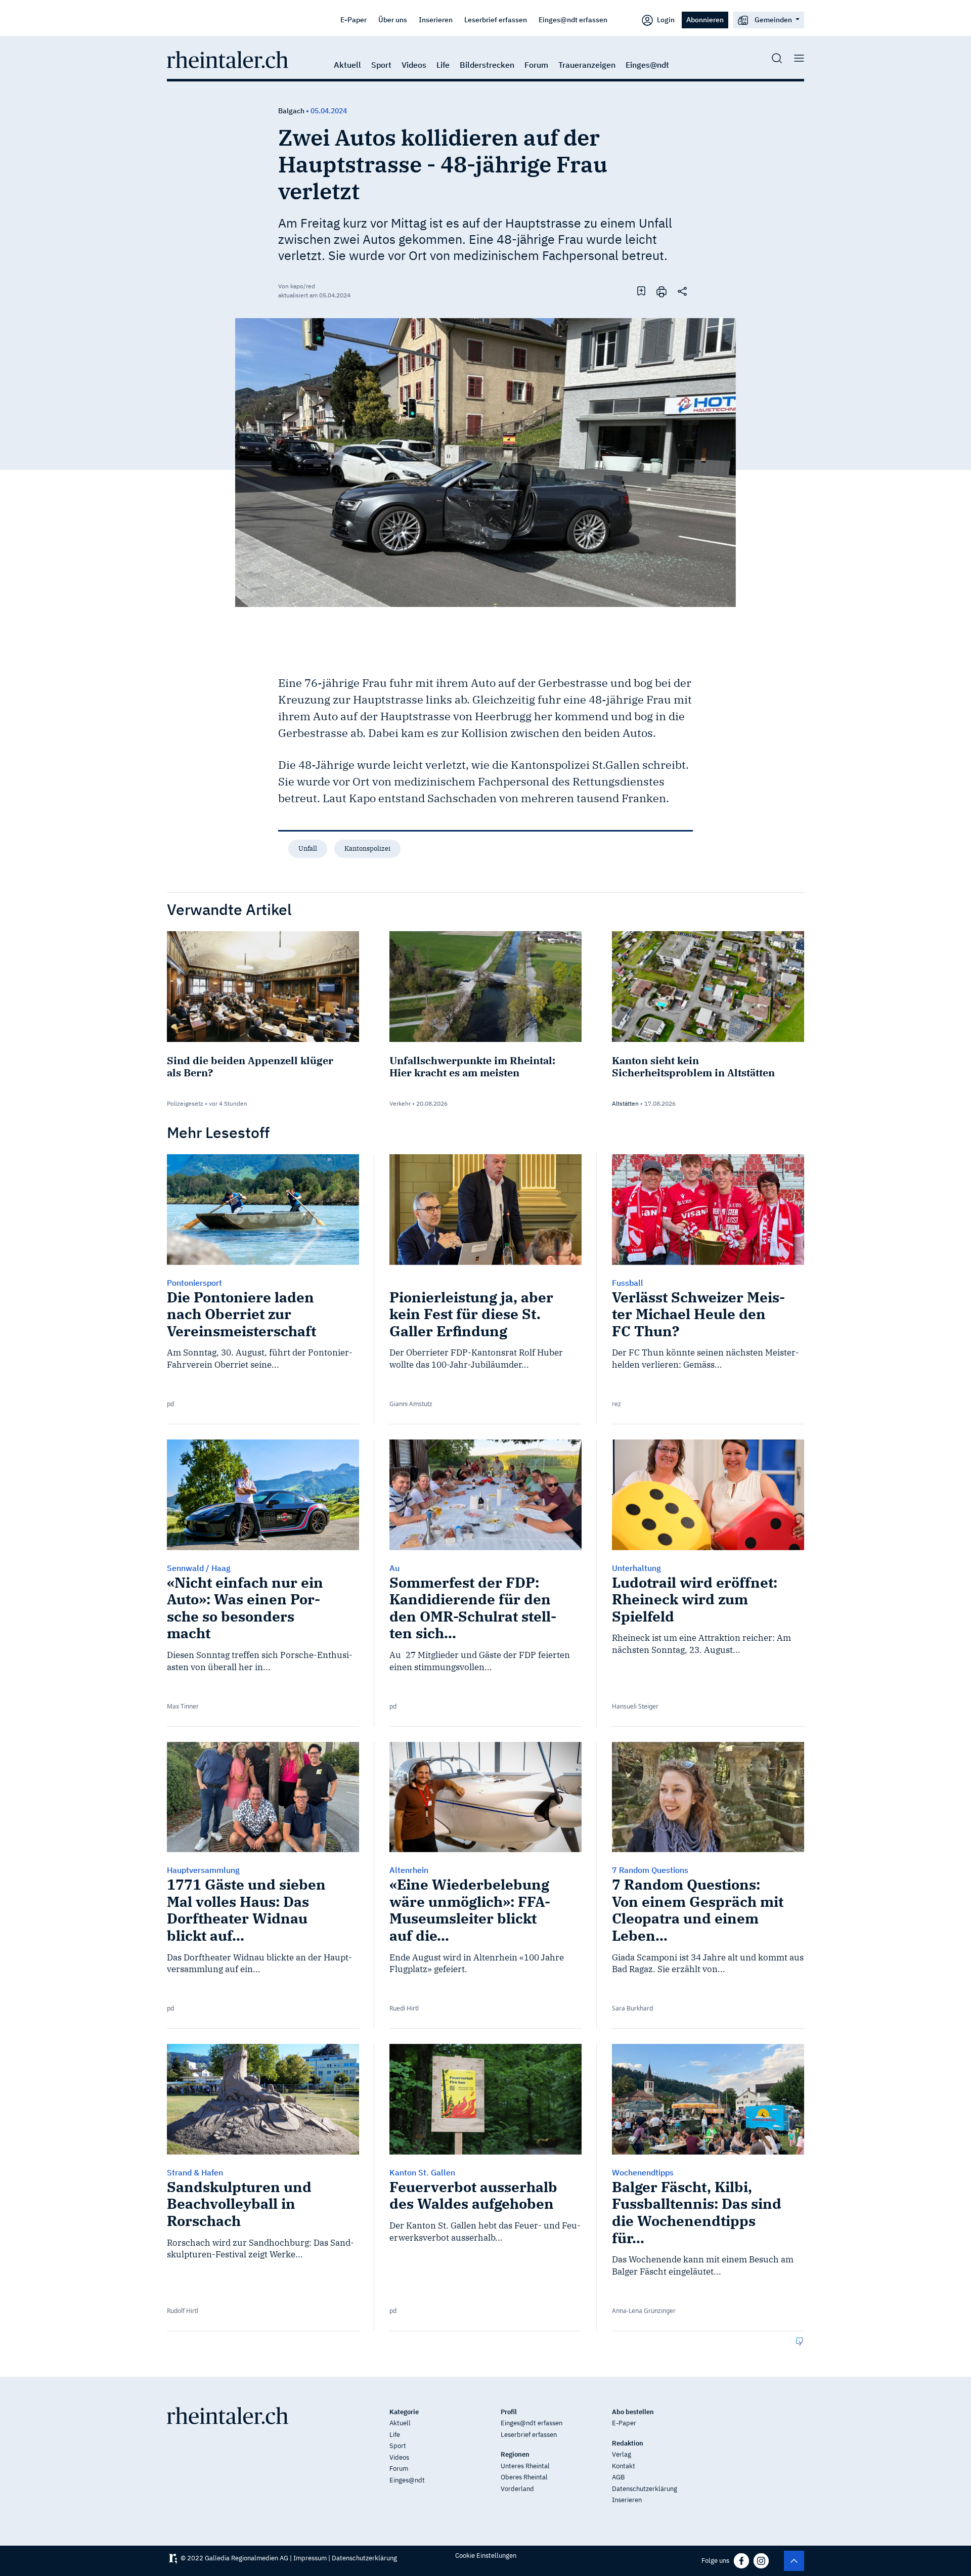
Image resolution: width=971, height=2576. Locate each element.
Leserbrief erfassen (496, 19)
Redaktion (628, 2443)
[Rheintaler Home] (228, 59)
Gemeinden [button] (773, 19)
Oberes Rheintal (524, 2477)
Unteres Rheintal (525, 2466)
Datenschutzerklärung (645, 2489)
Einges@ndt (647, 65)
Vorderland (517, 2489)
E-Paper (354, 19)
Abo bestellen (633, 2412)
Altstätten (625, 1103)
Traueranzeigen (587, 65)
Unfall (308, 848)
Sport (381, 65)
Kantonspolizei (367, 848)
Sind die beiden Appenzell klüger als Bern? (250, 1066)
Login (665, 19)
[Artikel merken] (641, 291)
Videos (414, 65)
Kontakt (624, 2466)
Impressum (310, 2558)
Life (443, 65)
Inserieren (436, 19)
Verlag (622, 2454)
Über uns (393, 19)
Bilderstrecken (487, 65)
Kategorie (404, 2412)
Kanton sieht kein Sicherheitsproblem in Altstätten (693, 1066)
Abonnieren (705, 19)
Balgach (291, 111)
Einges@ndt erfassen (573, 19)
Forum (536, 65)
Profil (509, 2412)
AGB (618, 2477)
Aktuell (347, 65)
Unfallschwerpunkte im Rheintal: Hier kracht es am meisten (472, 1066)
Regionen (515, 2454)
